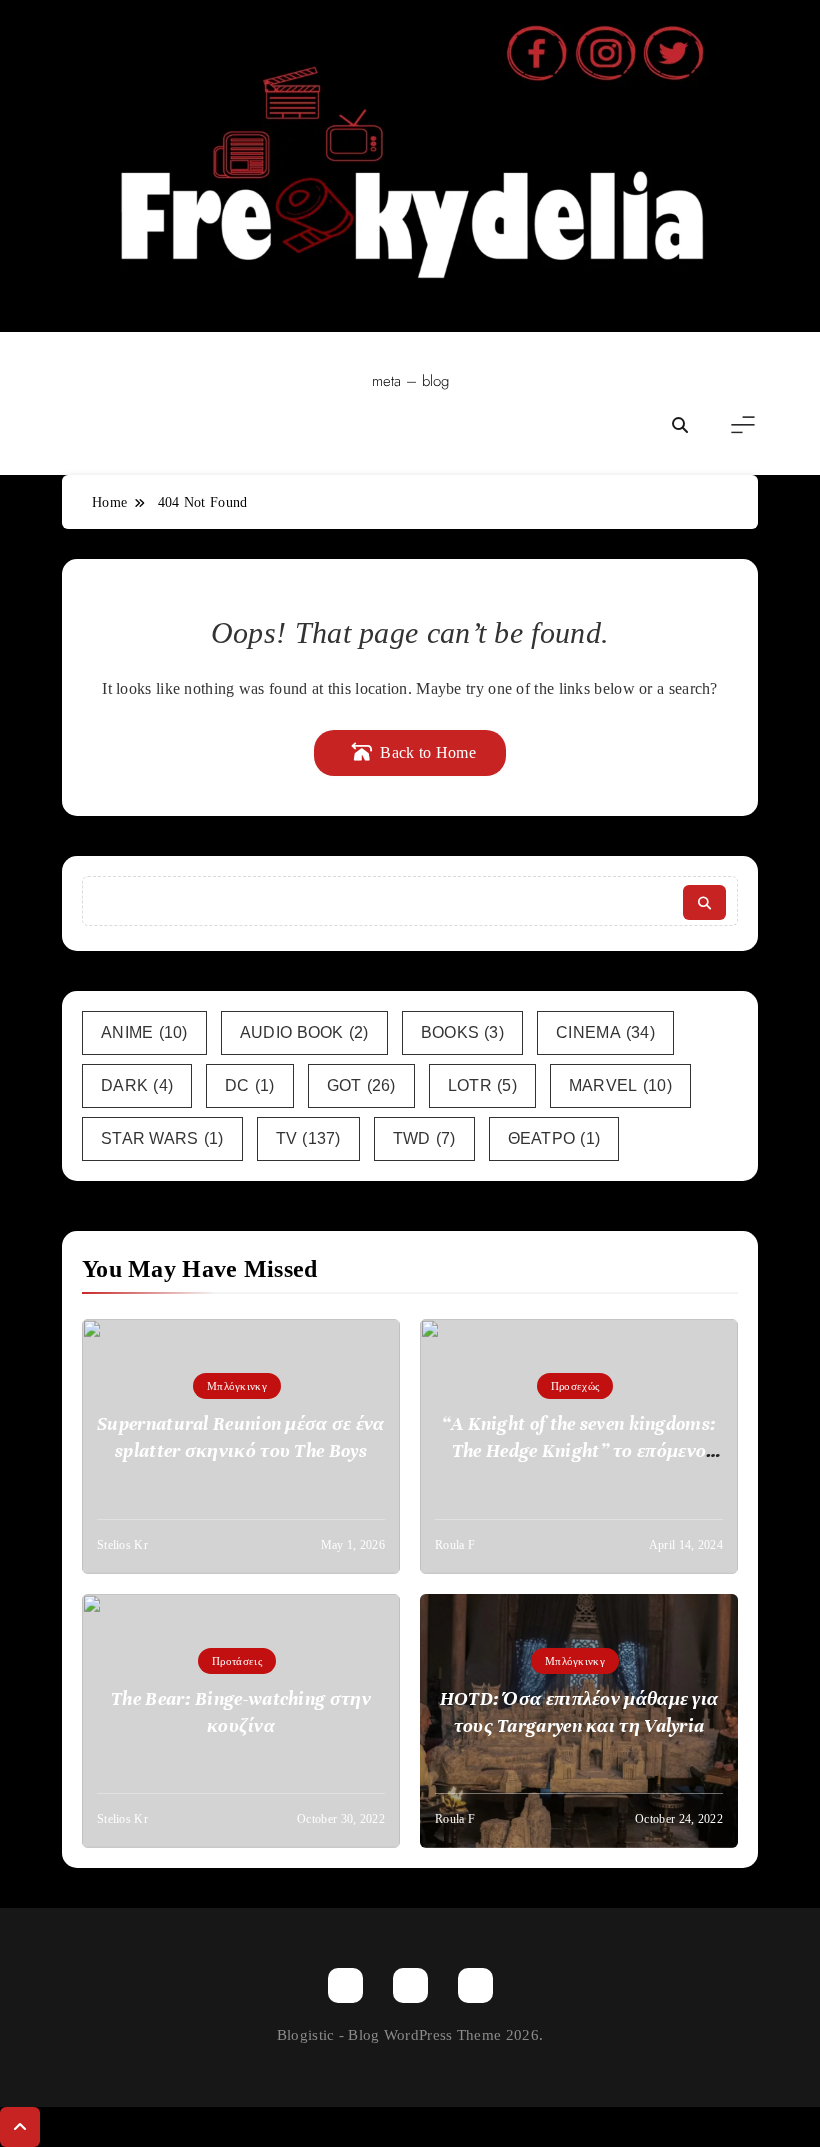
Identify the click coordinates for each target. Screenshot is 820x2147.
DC (250, 1085)
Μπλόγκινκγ (237, 1386)
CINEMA (605, 1032)
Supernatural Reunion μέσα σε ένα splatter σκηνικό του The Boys (241, 1437)
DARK (137, 1085)
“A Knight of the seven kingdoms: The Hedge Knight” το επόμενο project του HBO (579, 1450)
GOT (361, 1085)
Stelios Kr (122, 1545)
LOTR (482, 1085)
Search (704, 902)
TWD (424, 1138)
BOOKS (462, 1032)
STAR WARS (162, 1138)
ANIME (144, 1032)
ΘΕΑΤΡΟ (554, 1138)
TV (308, 1138)
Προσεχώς (575, 1386)
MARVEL (620, 1085)
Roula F (455, 1545)
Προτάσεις (237, 1661)
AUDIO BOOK (304, 1032)
